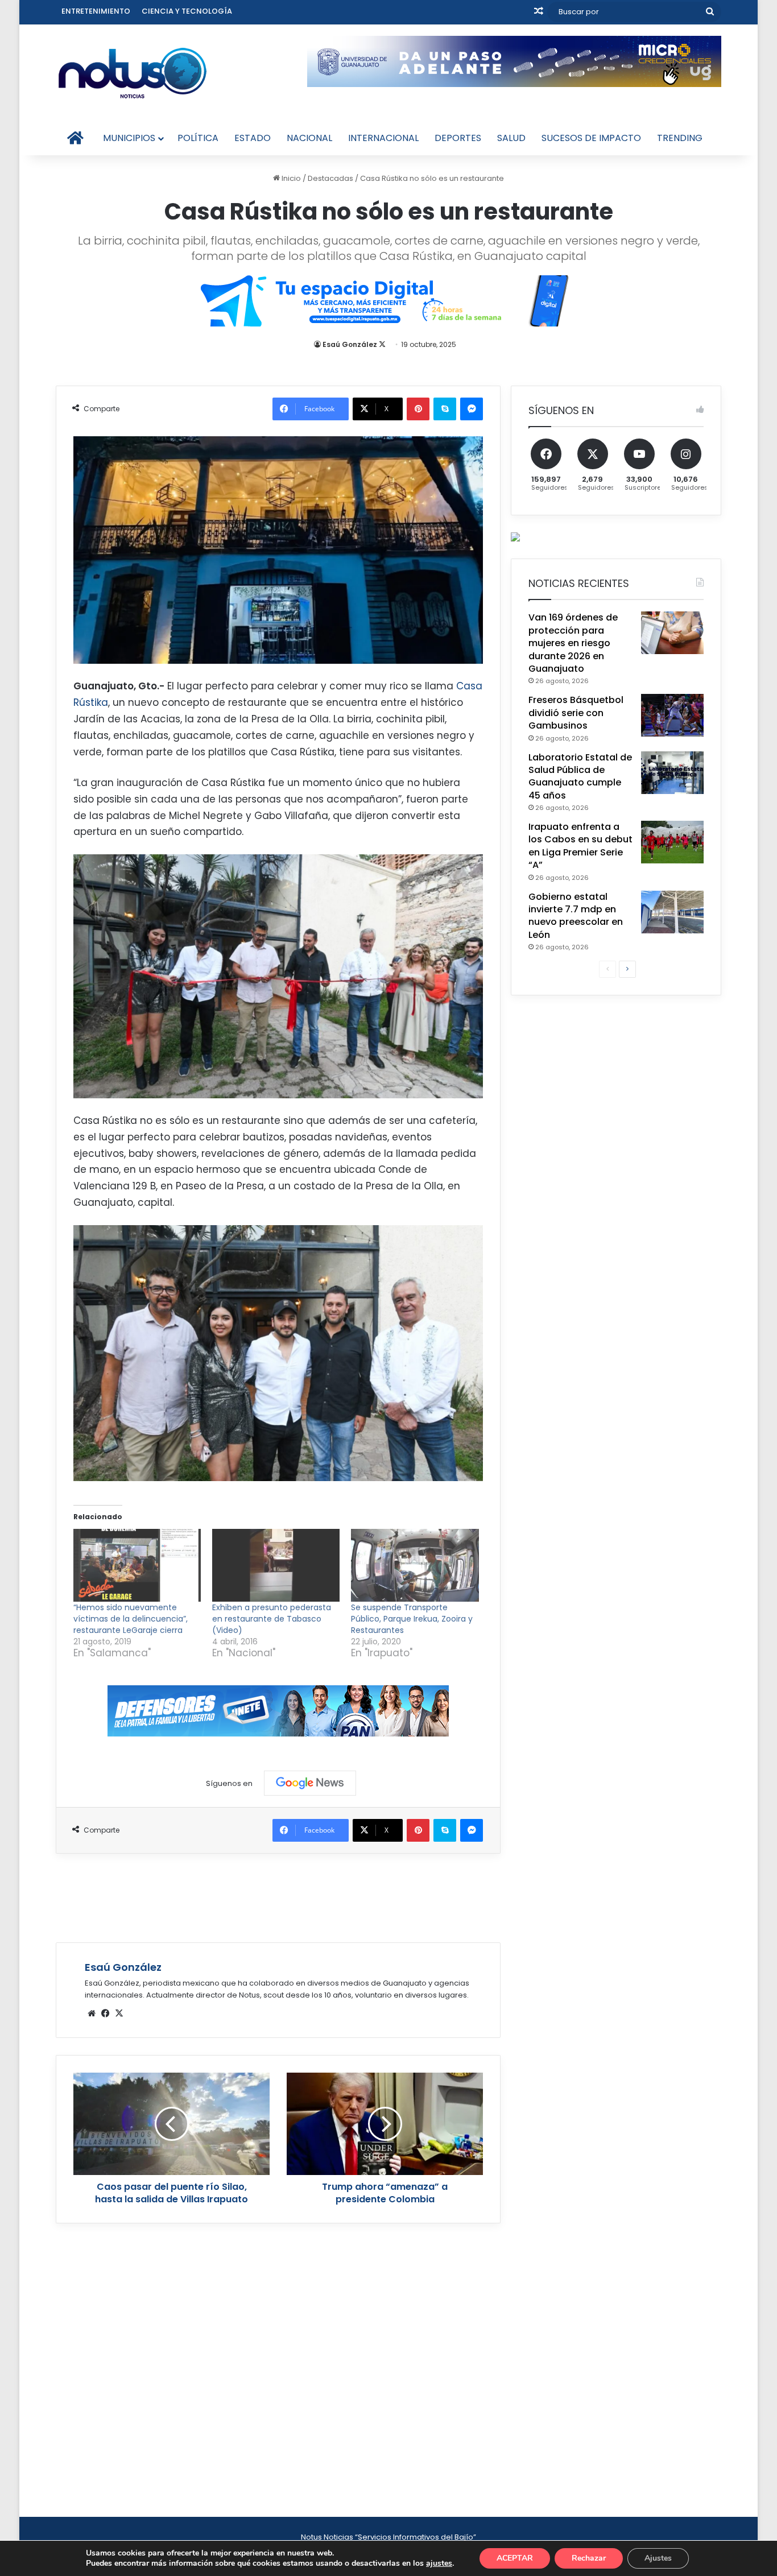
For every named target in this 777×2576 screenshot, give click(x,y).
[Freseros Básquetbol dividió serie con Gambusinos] (672, 715)
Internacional (383, 138)
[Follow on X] (382, 344)
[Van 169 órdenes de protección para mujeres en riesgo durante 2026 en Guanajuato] (672, 633)
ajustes (439, 2563)
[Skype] (445, 409)
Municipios (129, 138)
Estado (253, 138)
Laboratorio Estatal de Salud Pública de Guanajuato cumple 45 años (580, 776)
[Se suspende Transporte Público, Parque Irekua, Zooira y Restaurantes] (415, 1565)
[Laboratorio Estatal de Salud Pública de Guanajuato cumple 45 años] (672, 773)
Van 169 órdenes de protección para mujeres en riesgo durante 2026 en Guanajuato (573, 643)
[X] (119, 2013)
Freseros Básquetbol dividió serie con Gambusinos (576, 713)
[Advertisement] (278, 1896)
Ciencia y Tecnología (187, 11)
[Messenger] (472, 409)
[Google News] (310, 1783)
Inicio (290, 178)
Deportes (458, 138)
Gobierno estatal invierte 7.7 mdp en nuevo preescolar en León (576, 916)
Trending (680, 138)
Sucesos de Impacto (591, 138)
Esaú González (350, 344)
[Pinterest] (418, 409)
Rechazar (589, 2558)
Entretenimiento (96, 11)
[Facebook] (105, 2013)
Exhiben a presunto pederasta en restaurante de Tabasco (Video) (272, 1619)
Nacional (309, 138)
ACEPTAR (515, 2558)
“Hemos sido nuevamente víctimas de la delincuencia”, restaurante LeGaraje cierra (131, 1619)
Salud (511, 138)
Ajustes (658, 2558)
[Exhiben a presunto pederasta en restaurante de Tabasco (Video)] (276, 1565)
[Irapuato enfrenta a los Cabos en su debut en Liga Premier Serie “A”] (672, 842)
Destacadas (330, 178)
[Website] (92, 2013)
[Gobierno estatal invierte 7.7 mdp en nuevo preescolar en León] (672, 912)
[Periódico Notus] (133, 73)
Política (198, 138)
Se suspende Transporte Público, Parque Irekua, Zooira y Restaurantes (412, 1619)
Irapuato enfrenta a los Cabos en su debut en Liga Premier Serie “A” (580, 846)
